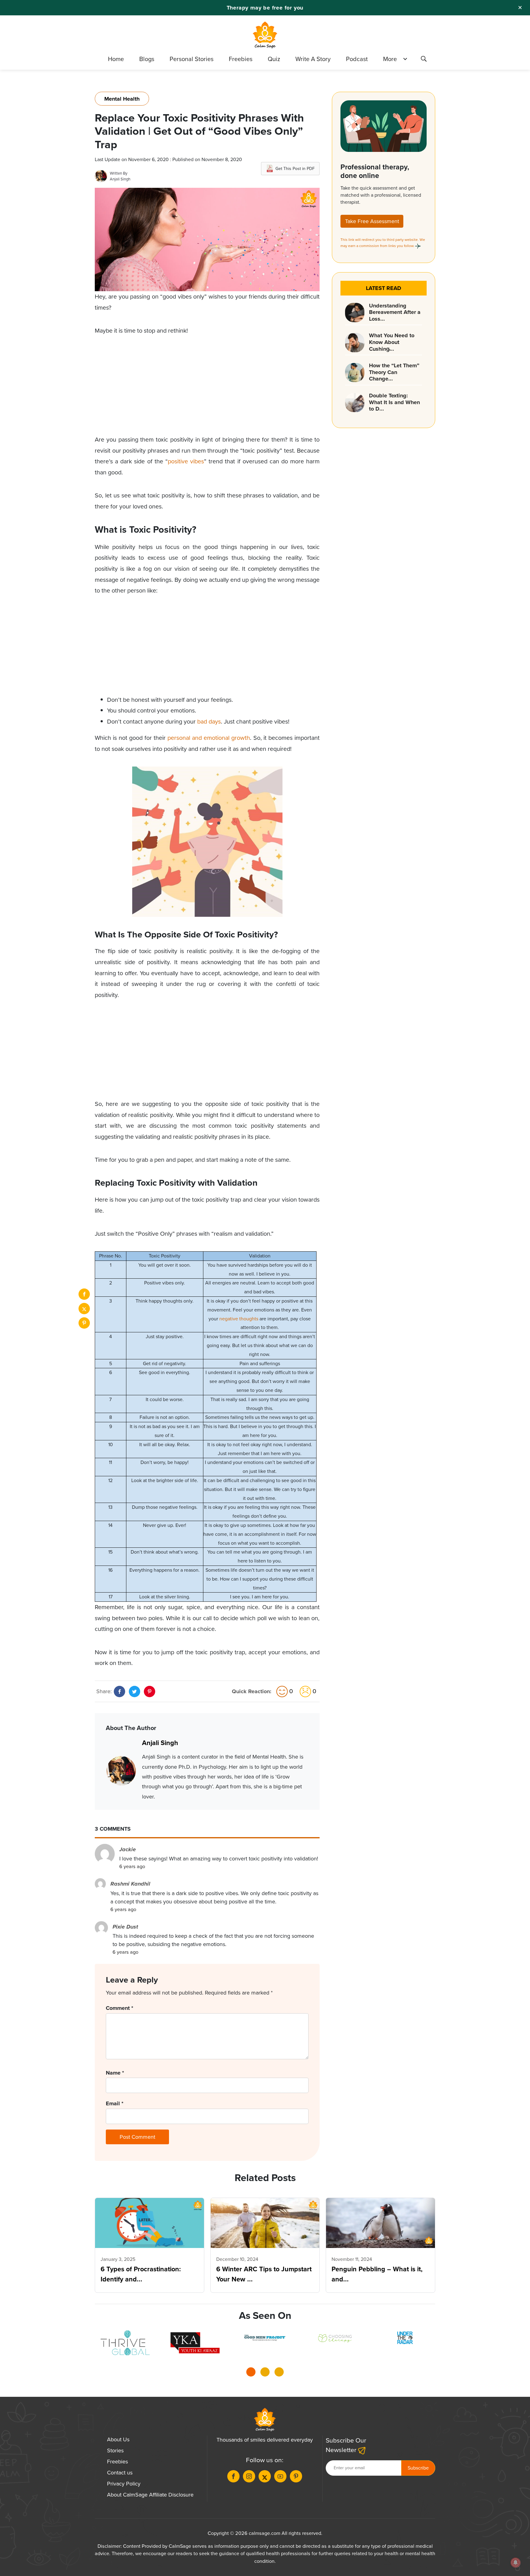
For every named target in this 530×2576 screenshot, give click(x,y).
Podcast (357, 59)
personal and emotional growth (209, 738)
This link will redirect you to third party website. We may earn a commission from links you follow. (383, 243)
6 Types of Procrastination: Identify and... (141, 2274)
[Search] (424, 60)
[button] (251, 2374)
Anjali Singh (120, 179)
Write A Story (313, 59)
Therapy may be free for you (265, 8)
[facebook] (84, 1294)
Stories (115, 2450)
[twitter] (84, 1309)
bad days (209, 722)
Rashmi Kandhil (130, 1884)
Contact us (120, 2473)
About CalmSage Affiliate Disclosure (150, 2495)
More (390, 59)
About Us (118, 2439)
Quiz (274, 59)
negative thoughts (239, 1319)
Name (115, 2073)
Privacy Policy (124, 2484)
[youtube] (280, 2476)
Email (115, 2103)
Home (116, 59)
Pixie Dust (125, 1927)
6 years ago (132, 1866)
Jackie (128, 1849)
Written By (119, 173)
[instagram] (249, 2476)
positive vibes (186, 461)
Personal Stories (192, 59)
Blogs (147, 59)
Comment (119, 2008)
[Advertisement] (207, 391)
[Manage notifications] (516, 2562)
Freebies (241, 59)
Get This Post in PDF (295, 169)
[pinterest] (84, 1323)
